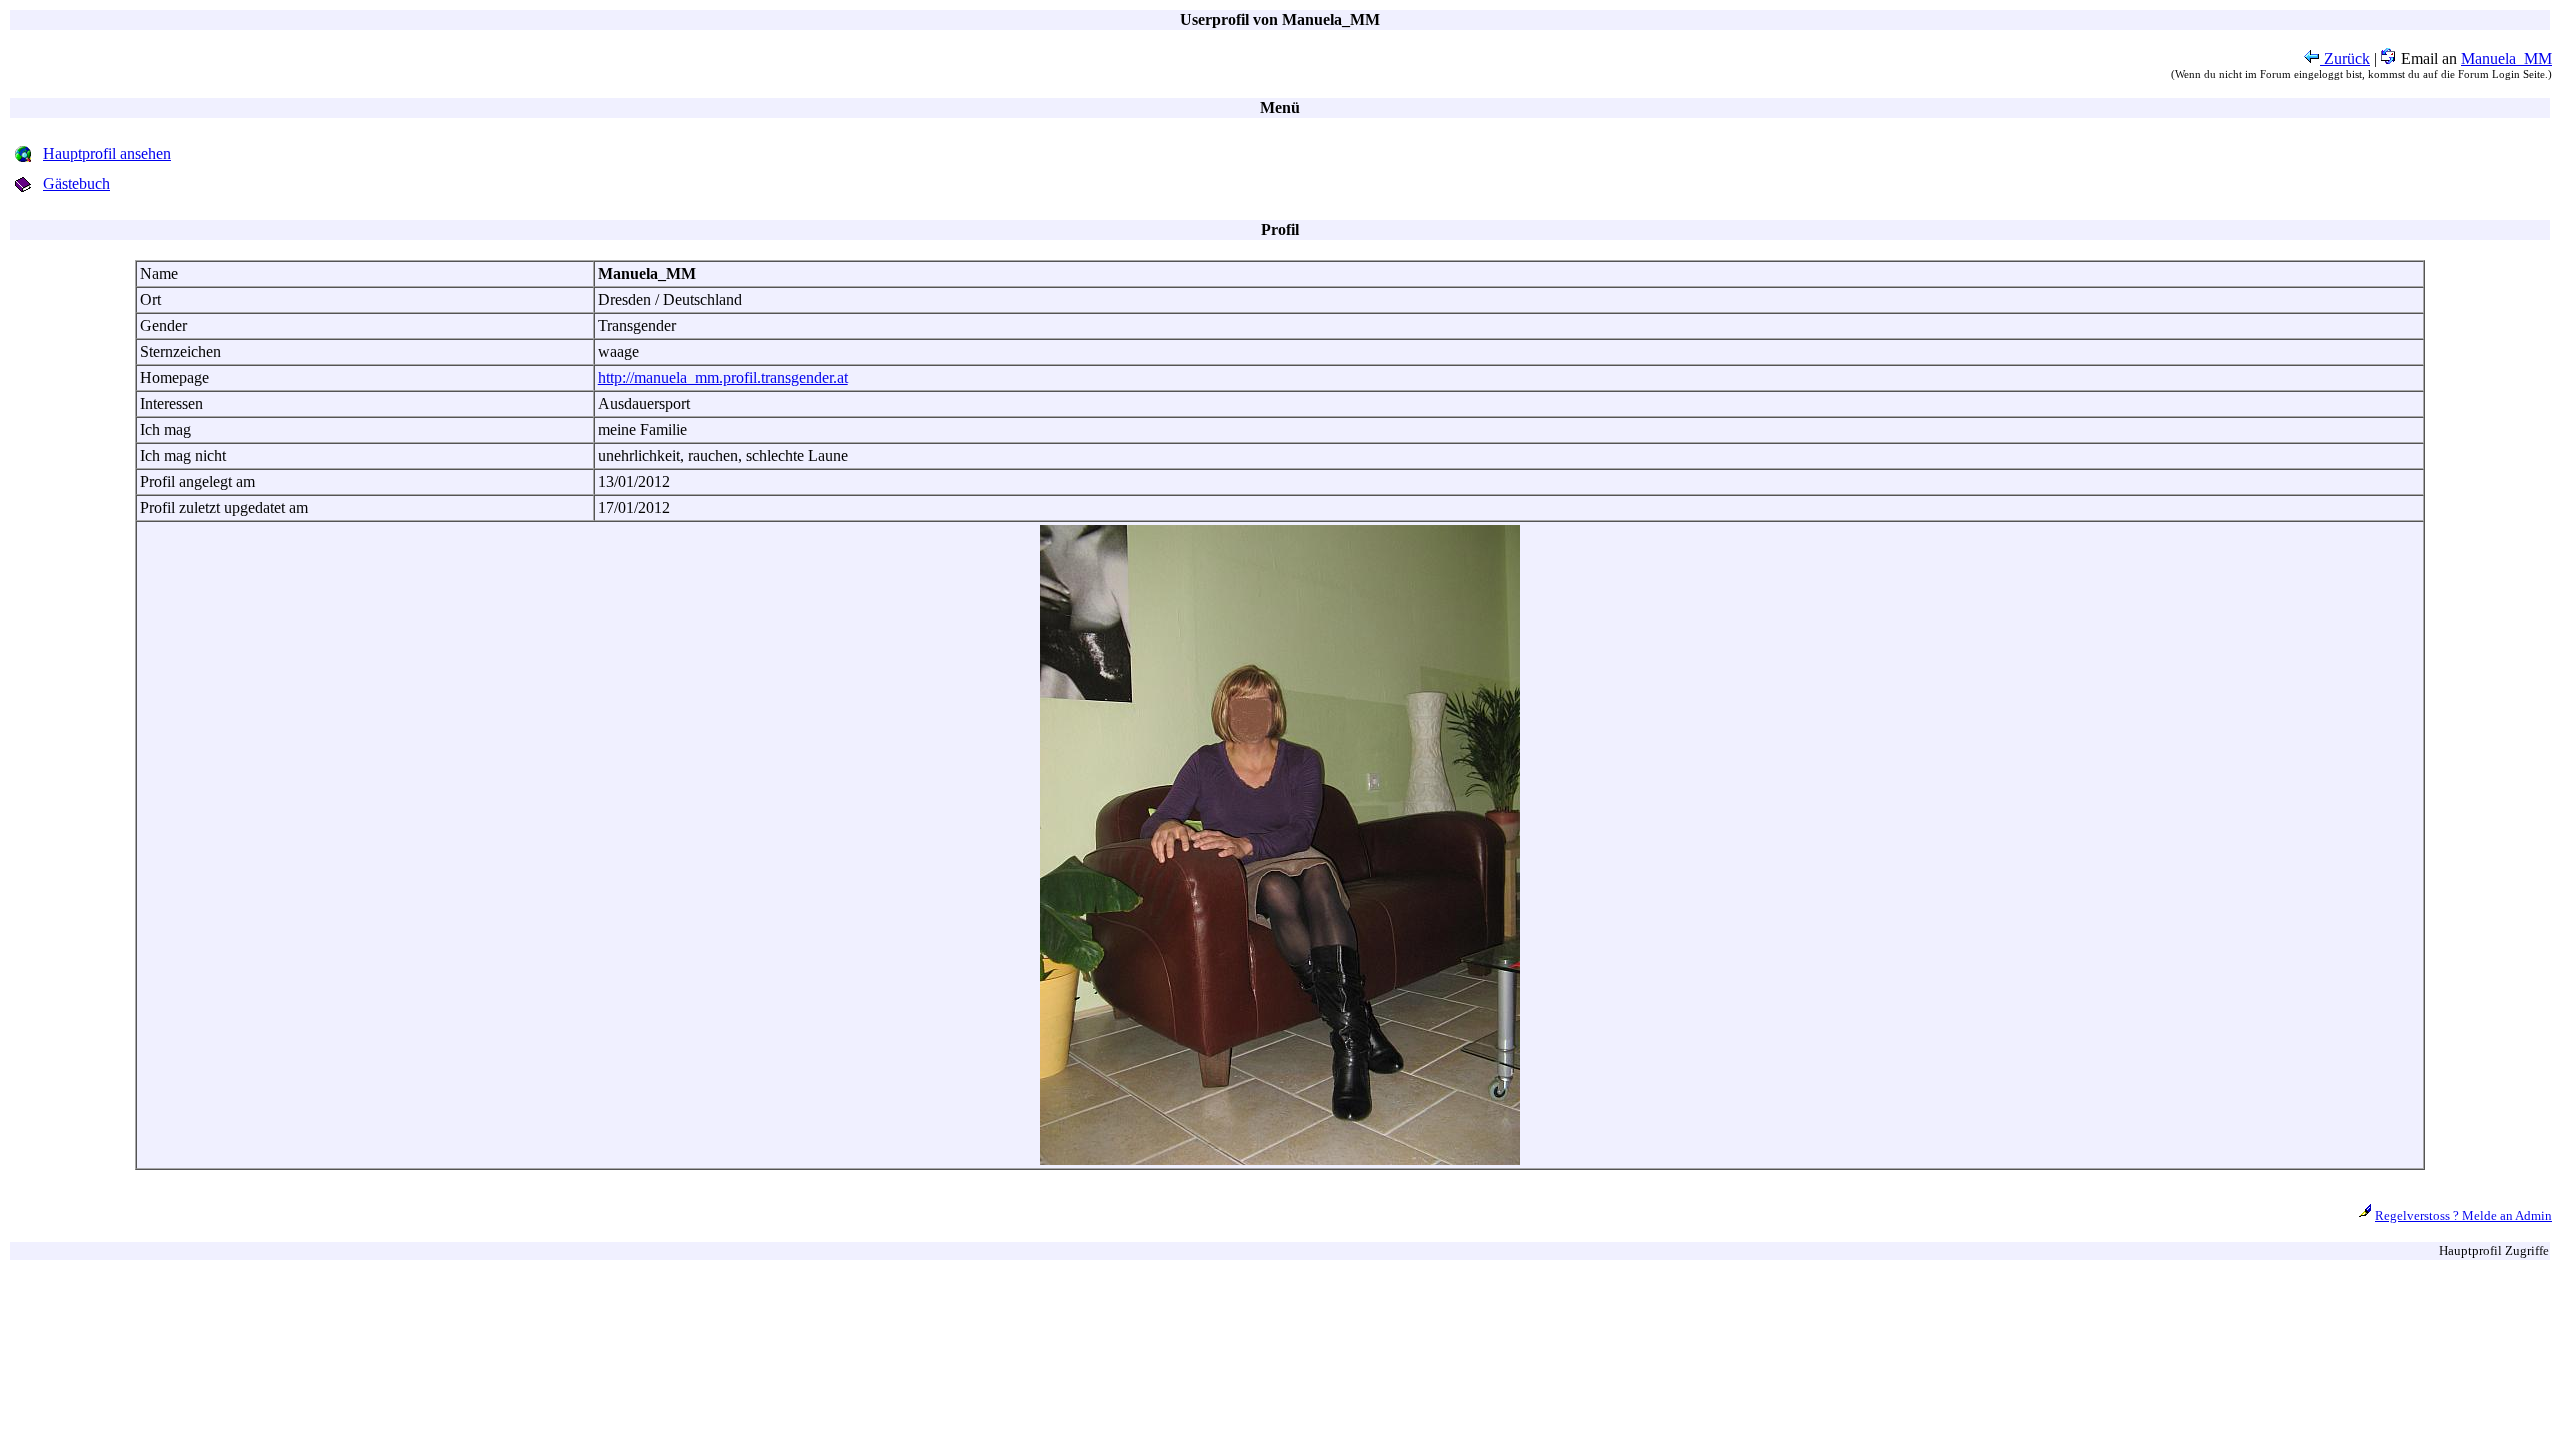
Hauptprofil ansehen (107, 153)
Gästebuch (76, 183)
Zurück (2345, 58)
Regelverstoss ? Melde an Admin (2463, 1215)
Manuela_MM (2506, 58)
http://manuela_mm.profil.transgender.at (723, 377)
